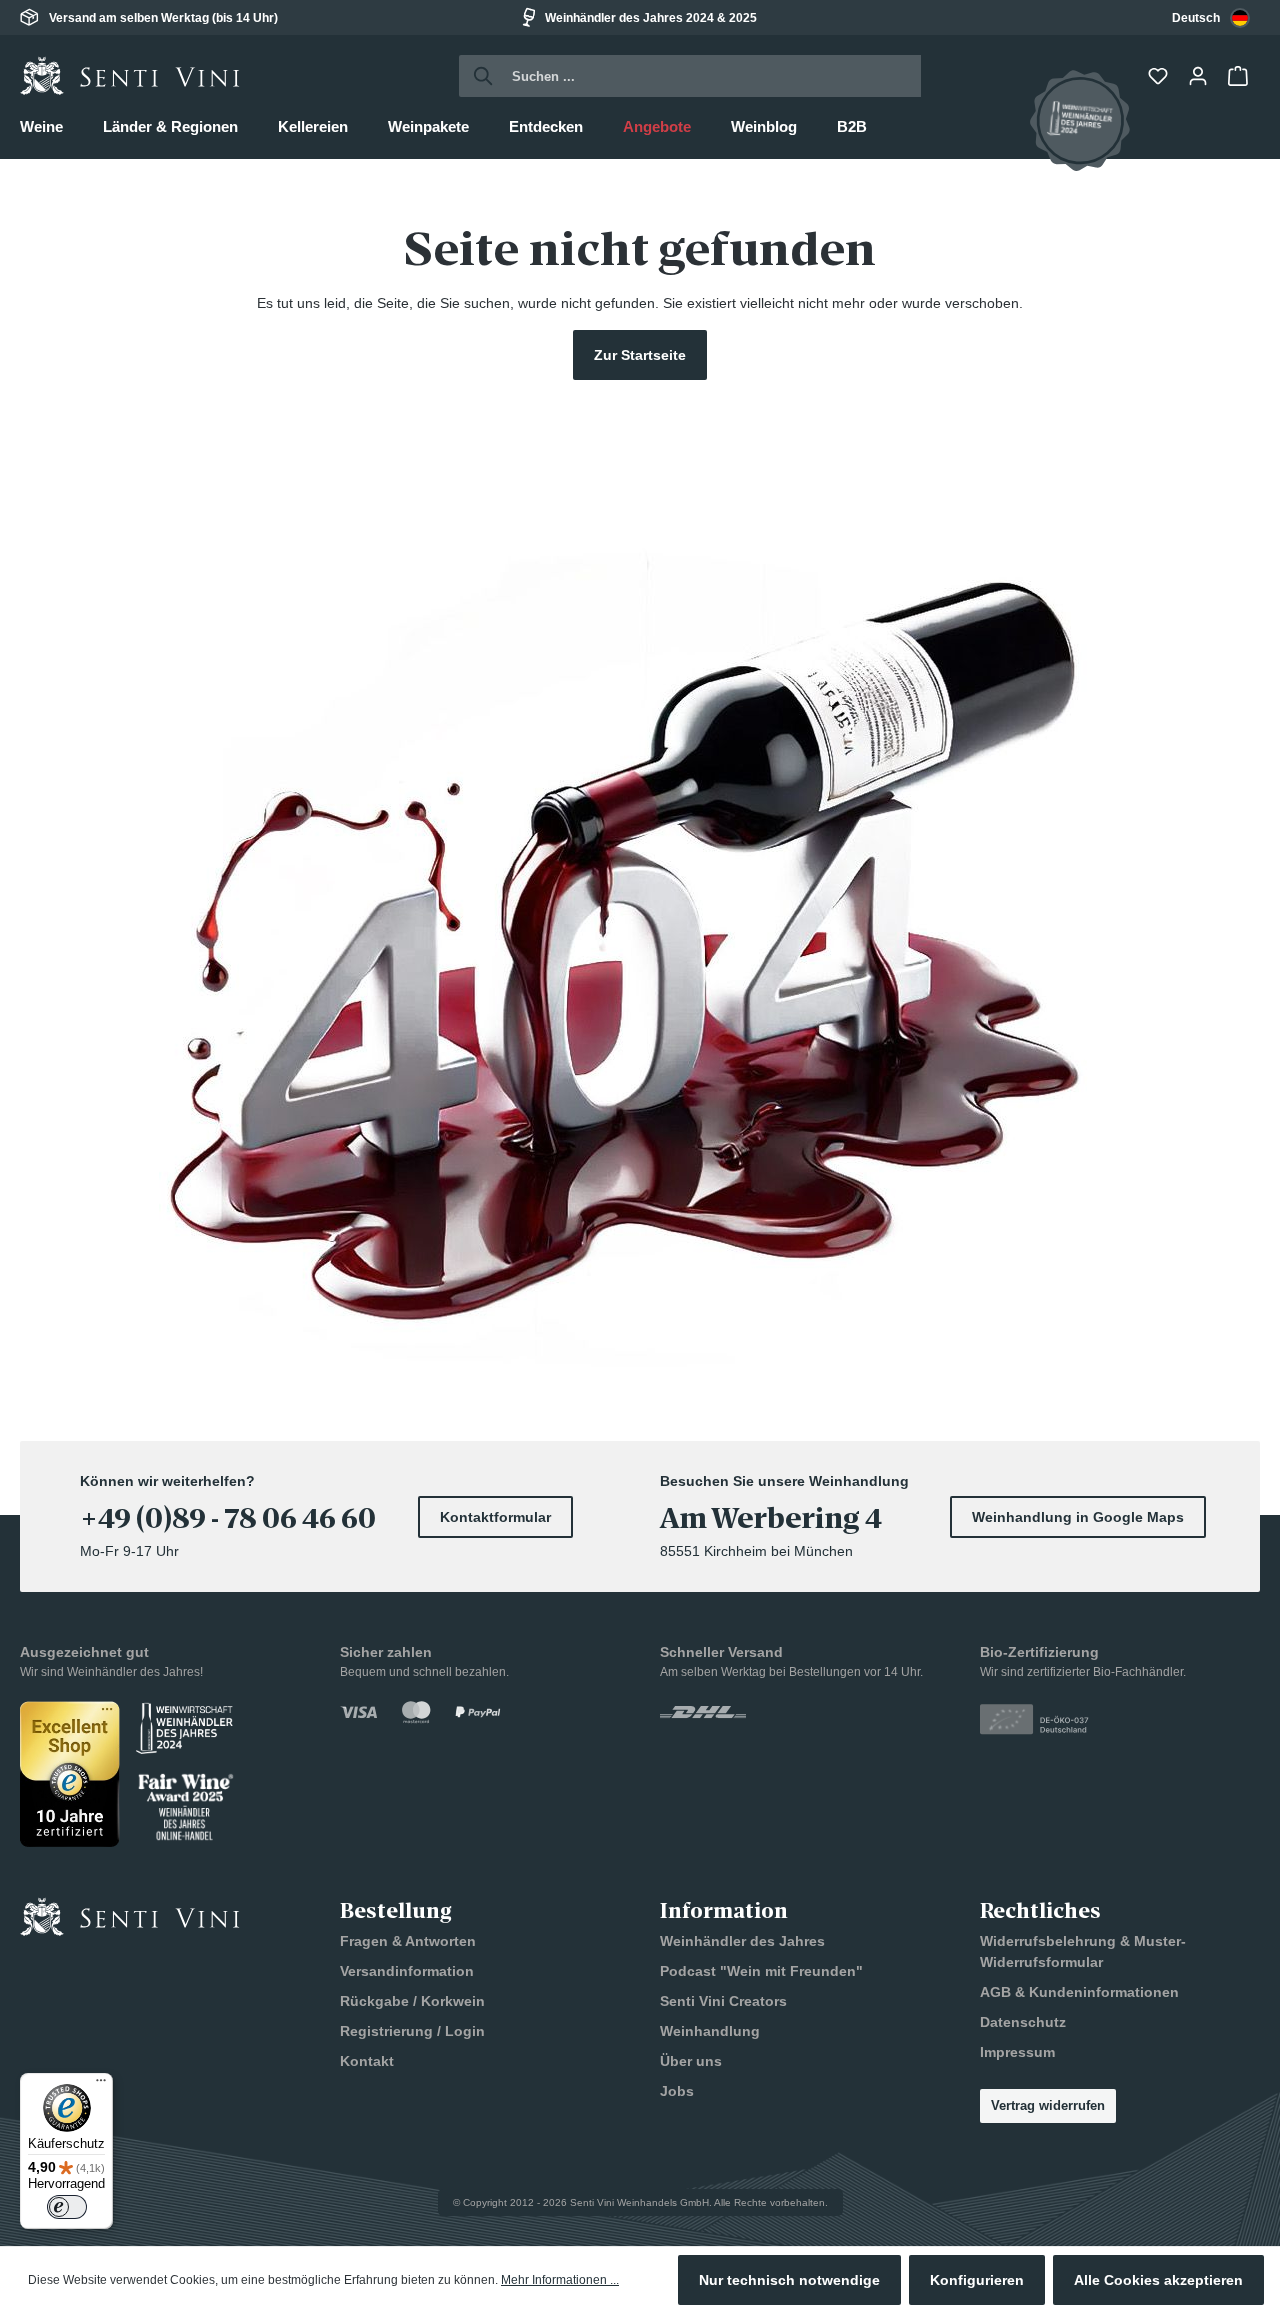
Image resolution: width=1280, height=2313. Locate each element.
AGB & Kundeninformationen (1079, 1992)
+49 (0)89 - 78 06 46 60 (228, 1519)
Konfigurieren (977, 2280)
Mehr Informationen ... (560, 2280)
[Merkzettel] (1160, 76)
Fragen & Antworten (408, 1941)
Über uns (691, 2061)
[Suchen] (477, 76)
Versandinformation (407, 1971)
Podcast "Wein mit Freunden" (761, 1971)
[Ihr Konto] (1200, 76)
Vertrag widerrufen (1048, 2105)
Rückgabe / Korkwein (412, 2001)
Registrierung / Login (412, 2031)
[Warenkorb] (1240, 76)
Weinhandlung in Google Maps (1078, 1517)
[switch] (67, 2207)
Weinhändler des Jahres (742, 1941)
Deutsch (1196, 18)
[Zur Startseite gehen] (130, 76)
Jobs (677, 2091)
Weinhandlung (710, 2031)
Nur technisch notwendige (789, 2280)
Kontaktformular (495, 1517)
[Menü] (101, 2085)
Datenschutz (1023, 2022)
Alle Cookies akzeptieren (1158, 2280)
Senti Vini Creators (723, 2001)
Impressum (1017, 2052)
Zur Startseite (640, 355)
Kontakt (367, 2061)
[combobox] (1211, 17)
